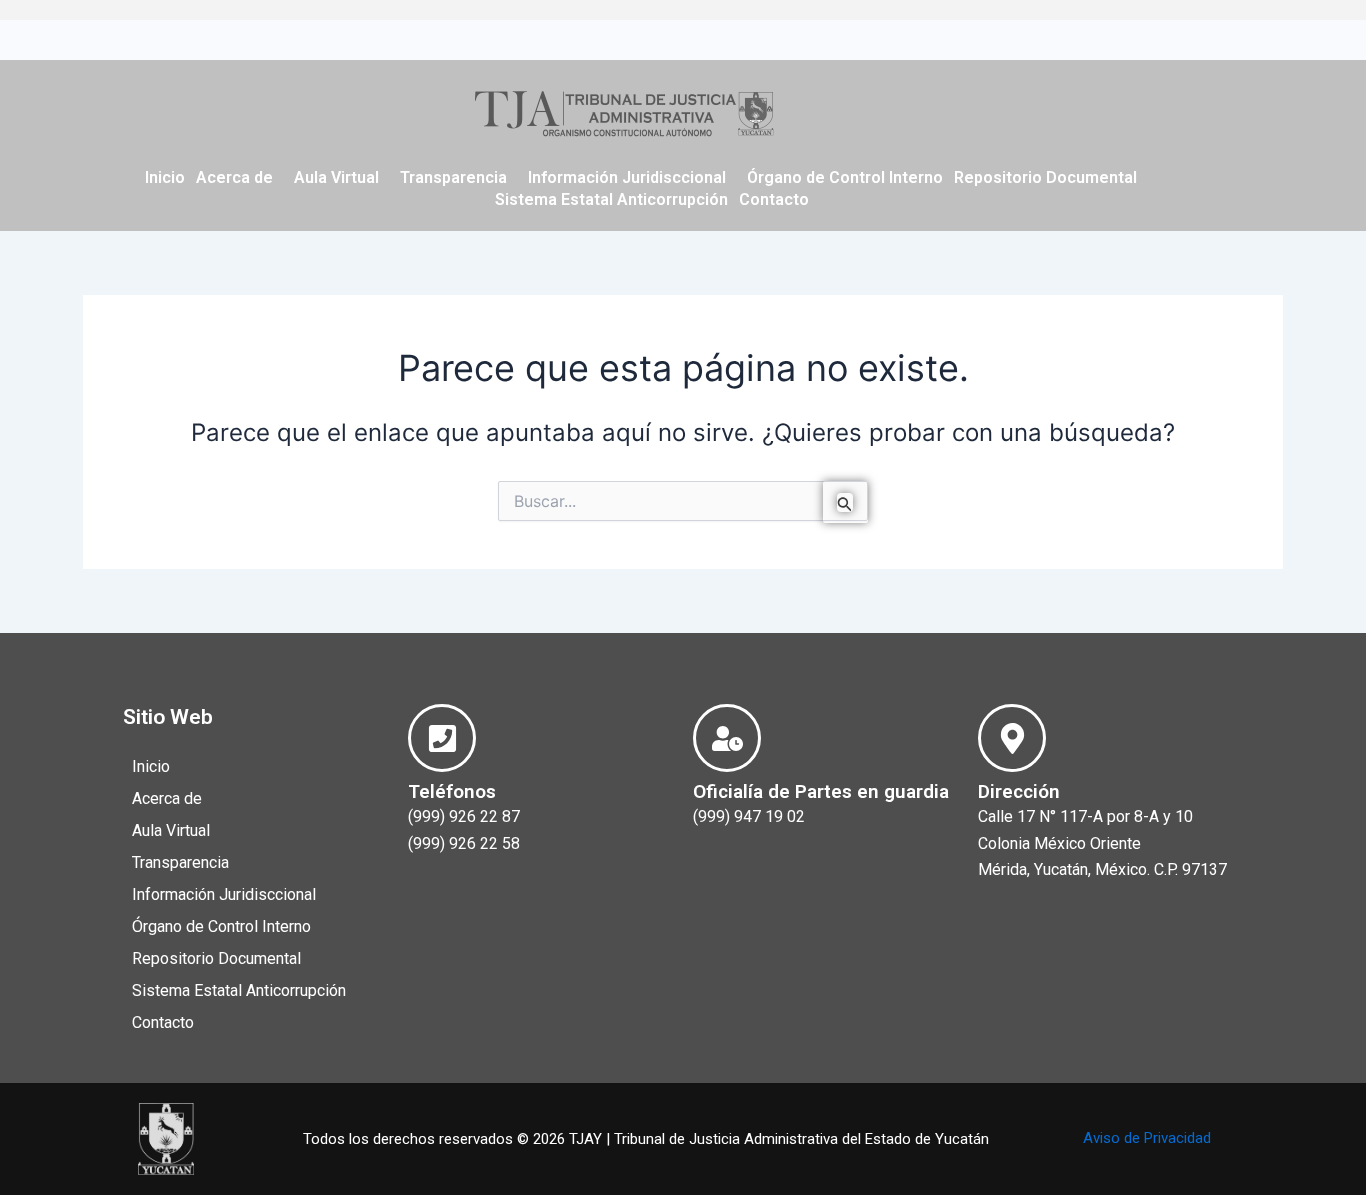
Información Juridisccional (627, 177)
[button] (239, 178)
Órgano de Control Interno (845, 177)
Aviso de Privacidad (1147, 1138)
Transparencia (453, 177)
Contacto (774, 199)
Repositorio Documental (1045, 177)
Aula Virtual (336, 177)
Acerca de (234, 177)
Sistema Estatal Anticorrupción (611, 199)
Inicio (165, 177)
